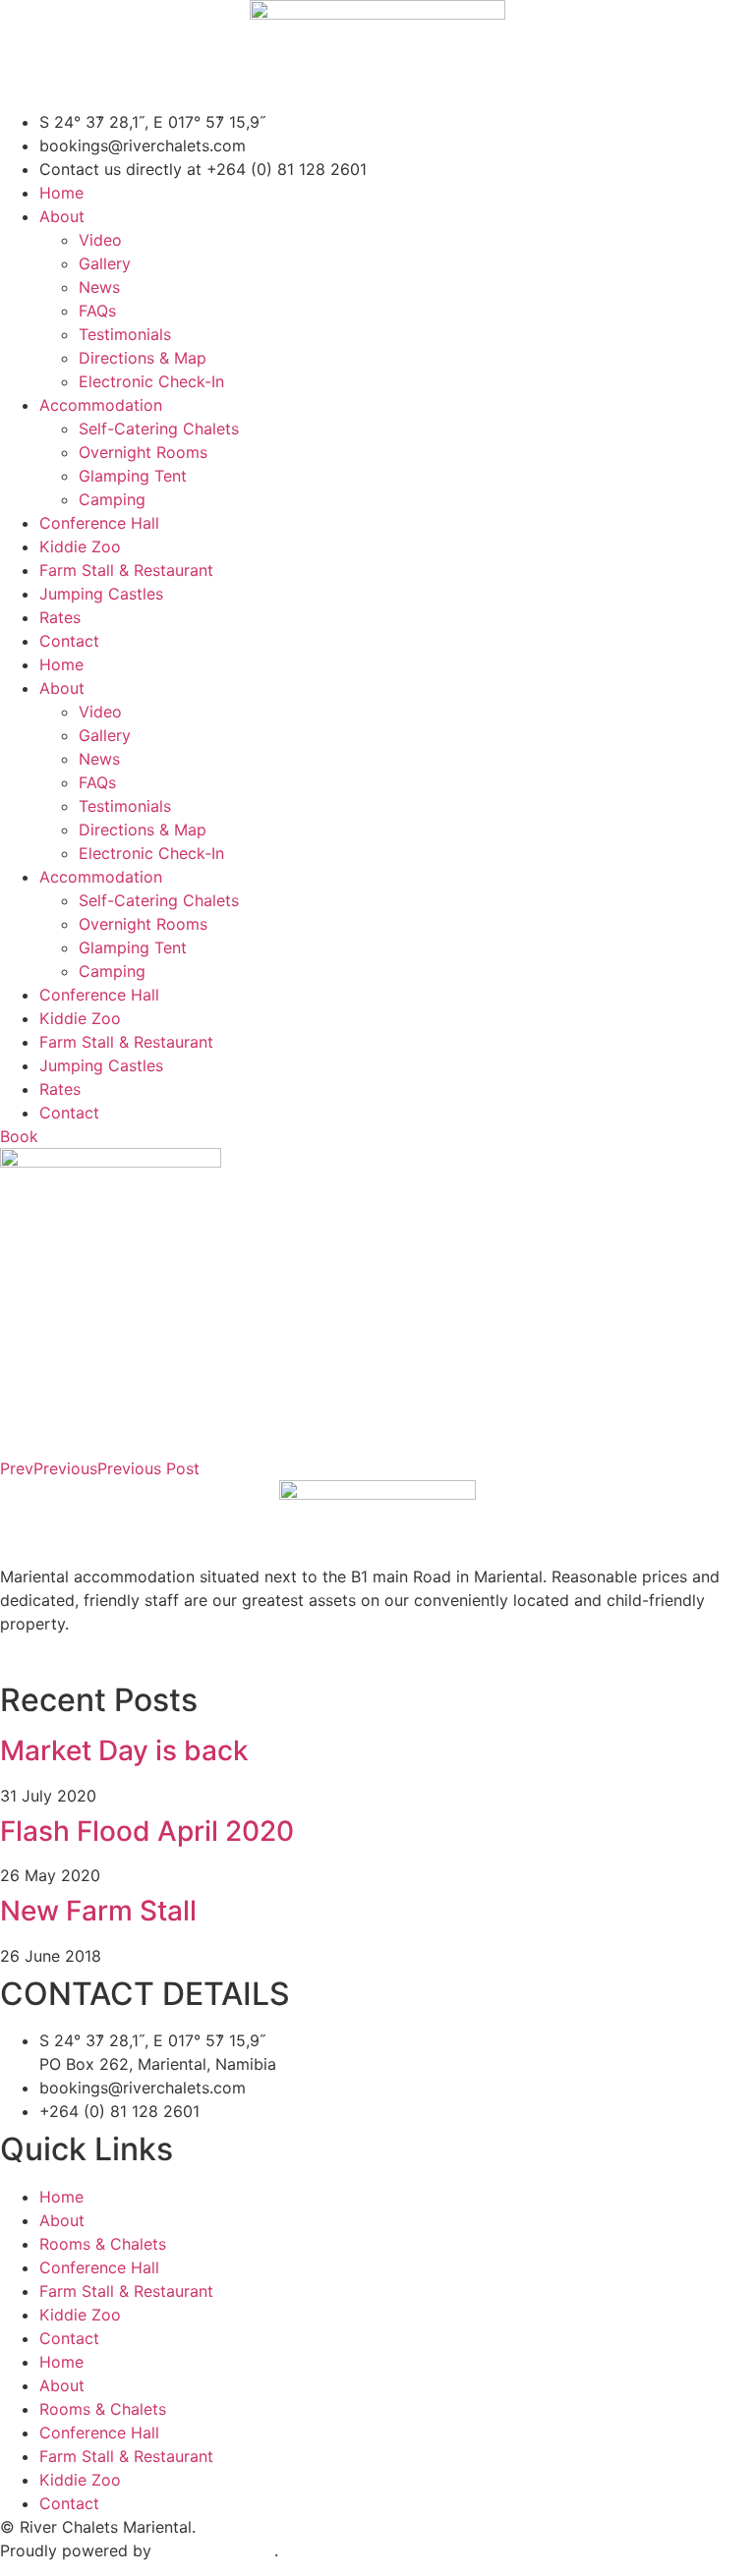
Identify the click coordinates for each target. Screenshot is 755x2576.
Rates (60, 617)
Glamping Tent (133, 476)
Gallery (105, 263)
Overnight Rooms (143, 452)
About (62, 216)
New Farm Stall (98, 1911)
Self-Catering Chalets (159, 429)
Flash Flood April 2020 (147, 1831)
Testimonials (125, 334)
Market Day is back (124, 1750)
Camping (112, 499)
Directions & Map (143, 358)
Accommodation (101, 405)
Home (61, 193)
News (99, 287)
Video (100, 240)
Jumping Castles (101, 594)
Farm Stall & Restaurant (126, 570)
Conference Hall (99, 523)
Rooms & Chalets (103, 2244)
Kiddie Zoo (80, 546)
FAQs (97, 311)
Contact (69, 641)
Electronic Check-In (151, 381)
